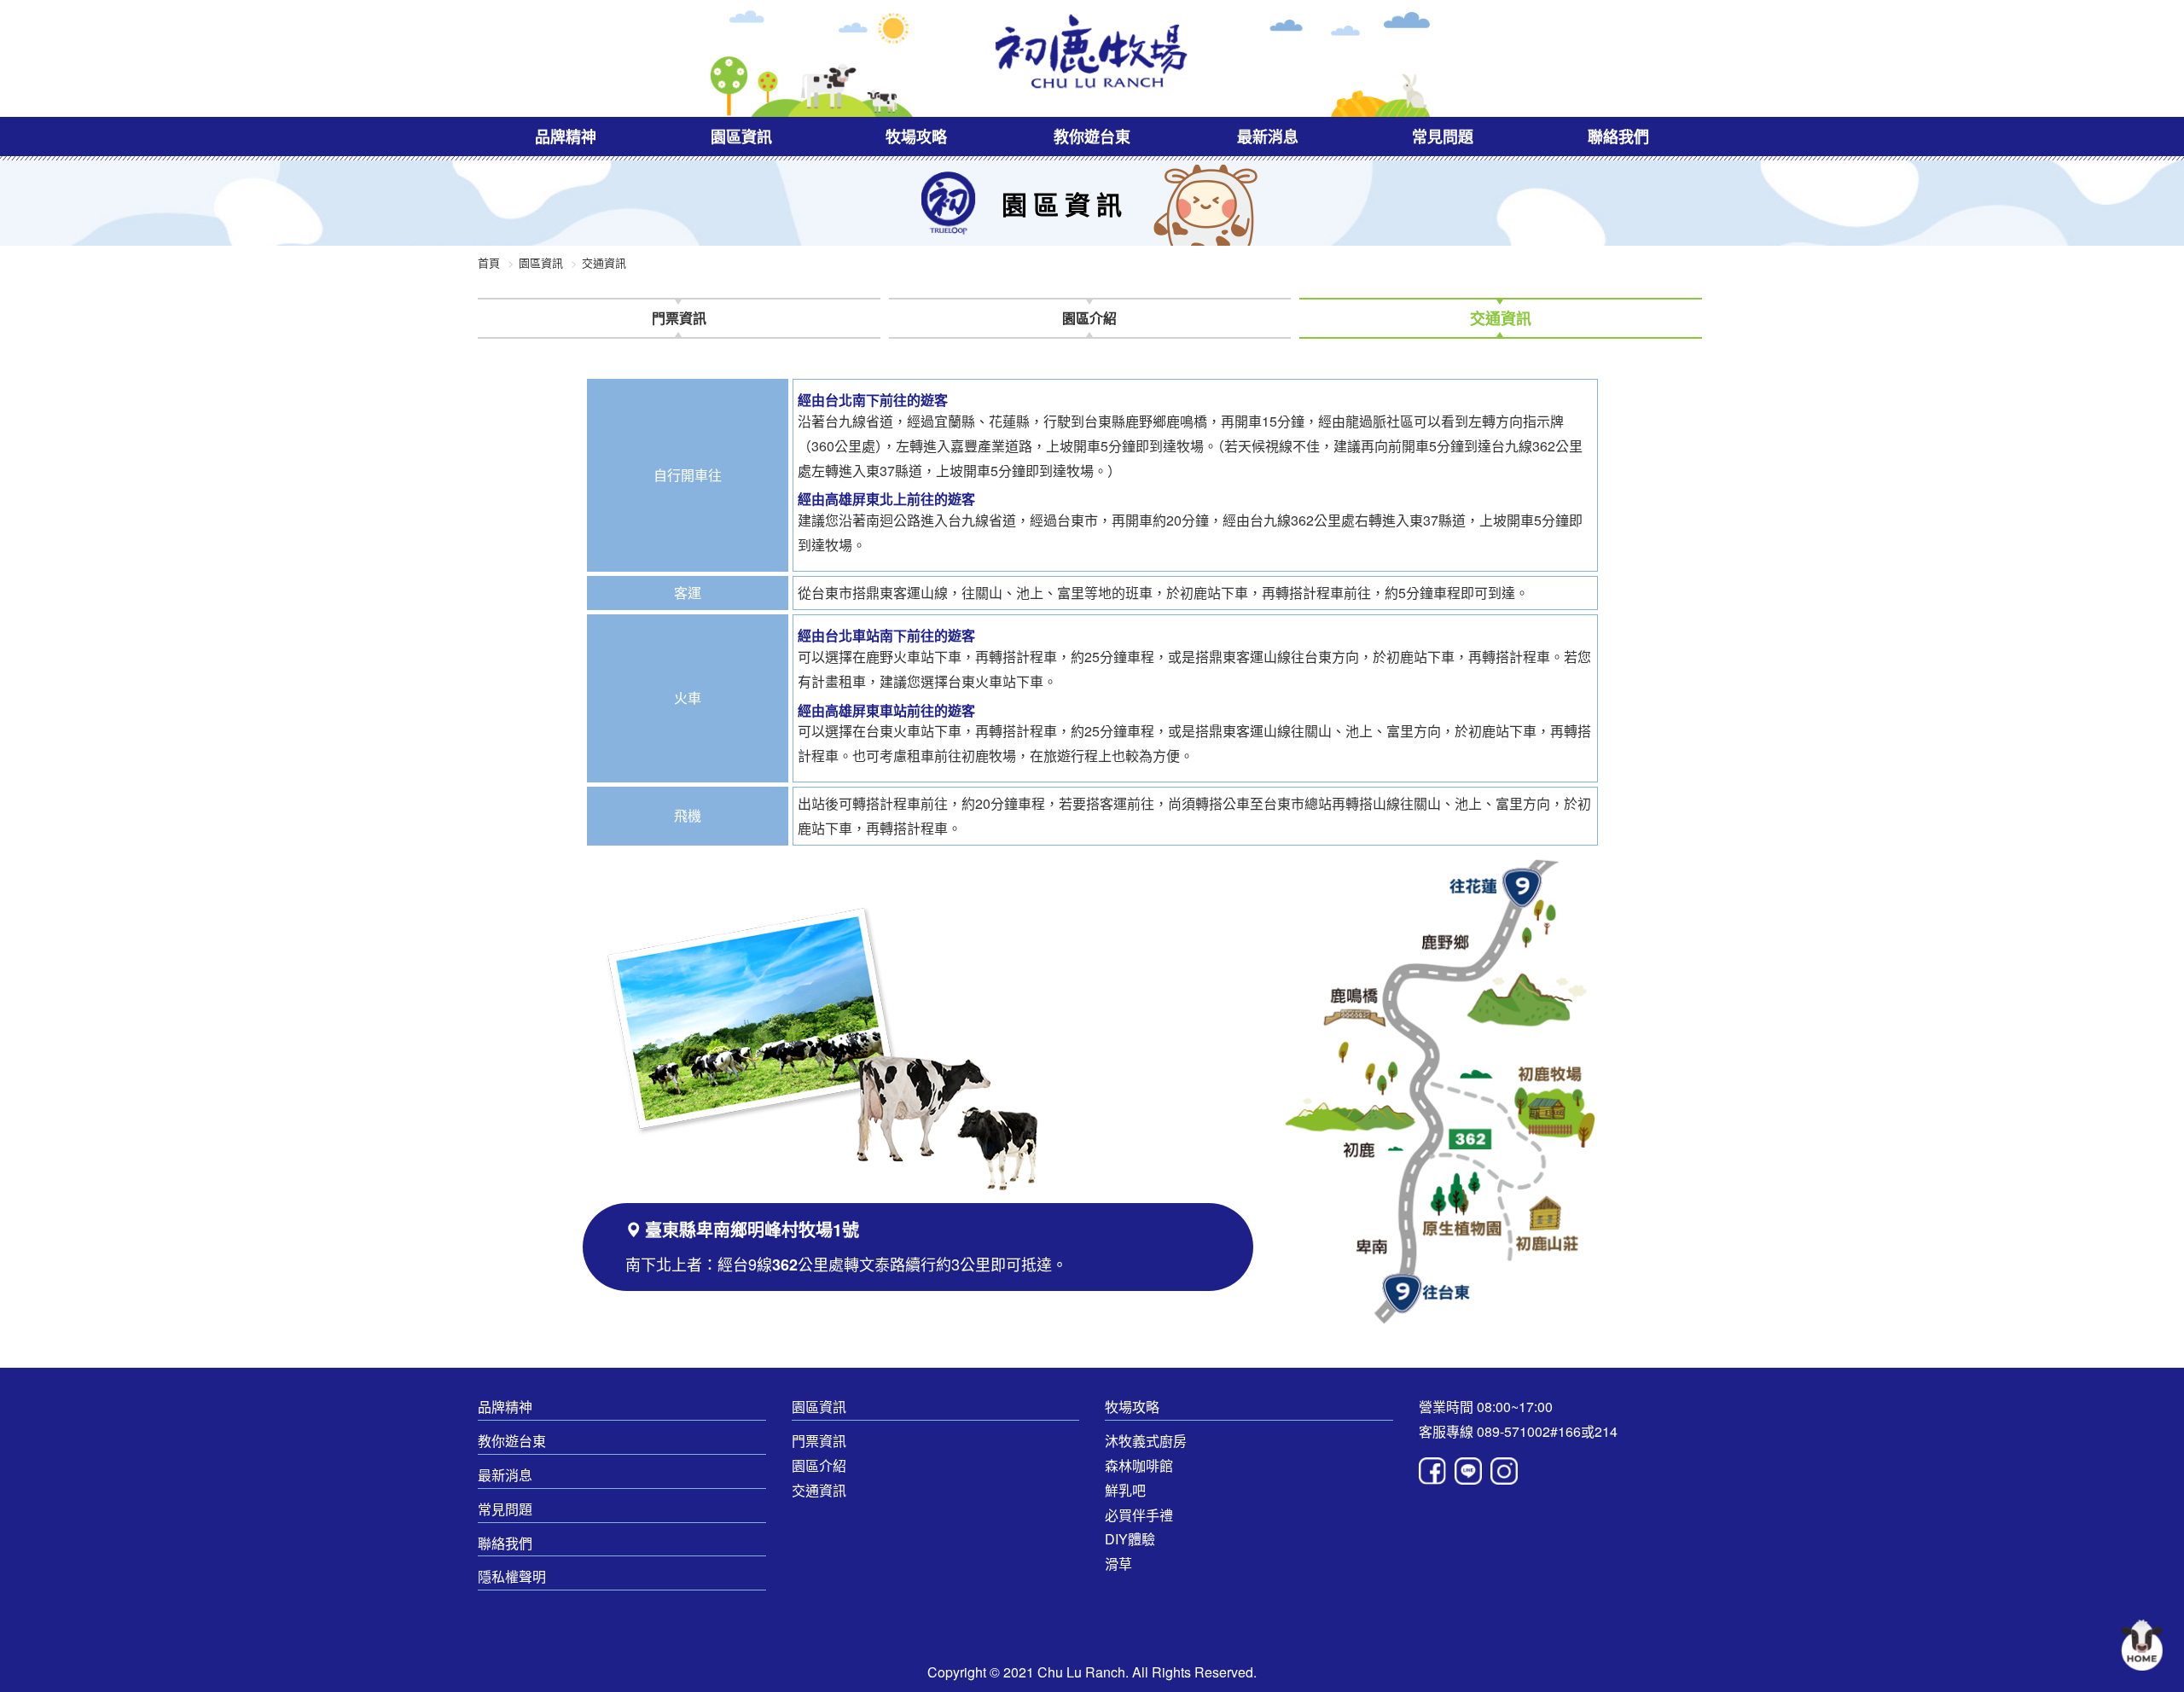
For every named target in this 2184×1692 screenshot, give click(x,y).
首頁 (489, 262)
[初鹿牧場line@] (1472, 1471)
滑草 (1118, 1564)
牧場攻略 (916, 137)
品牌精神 (566, 137)
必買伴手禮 (1139, 1515)
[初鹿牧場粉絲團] (1437, 1471)
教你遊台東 (1092, 137)
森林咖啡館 (1139, 1465)
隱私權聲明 (512, 1576)
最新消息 (1268, 137)
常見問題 (1443, 137)
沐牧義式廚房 (1146, 1441)
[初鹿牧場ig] (1504, 1471)
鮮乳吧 (1125, 1490)
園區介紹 (819, 1465)
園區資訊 (741, 137)
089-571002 (1513, 1431)
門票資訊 (819, 1441)
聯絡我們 (1618, 137)
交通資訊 (819, 1490)
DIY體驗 (1130, 1539)
